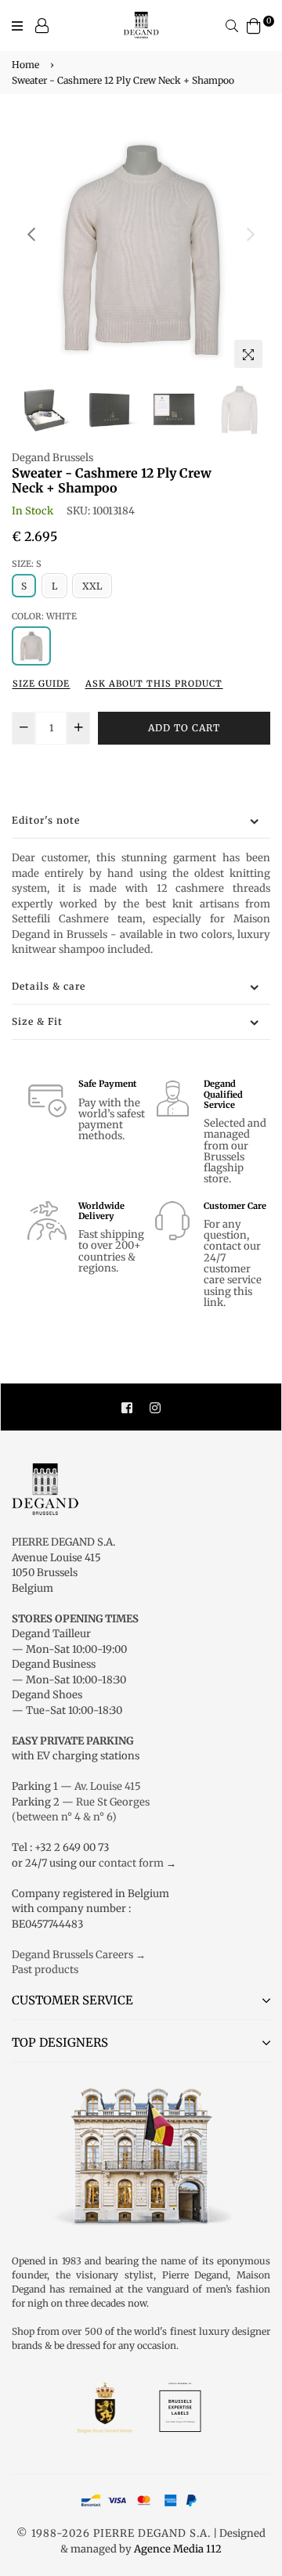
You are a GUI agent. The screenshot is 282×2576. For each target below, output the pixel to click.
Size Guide (41, 684)
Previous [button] (31, 234)
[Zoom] (248, 354)
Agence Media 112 (178, 2549)
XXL (92, 586)
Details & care (49, 986)
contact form (131, 1863)
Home (25, 65)
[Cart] (254, 25)
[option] (141, 247)
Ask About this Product (154, 684)
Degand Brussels (52, 458)
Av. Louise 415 (108, 1786)
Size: (27, 564)
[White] (31, 646)
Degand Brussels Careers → (79, 1955)
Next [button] (251, 234)
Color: (44, 616)
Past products (45, 1970)
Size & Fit (37, 1021)
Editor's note (46, 820)
